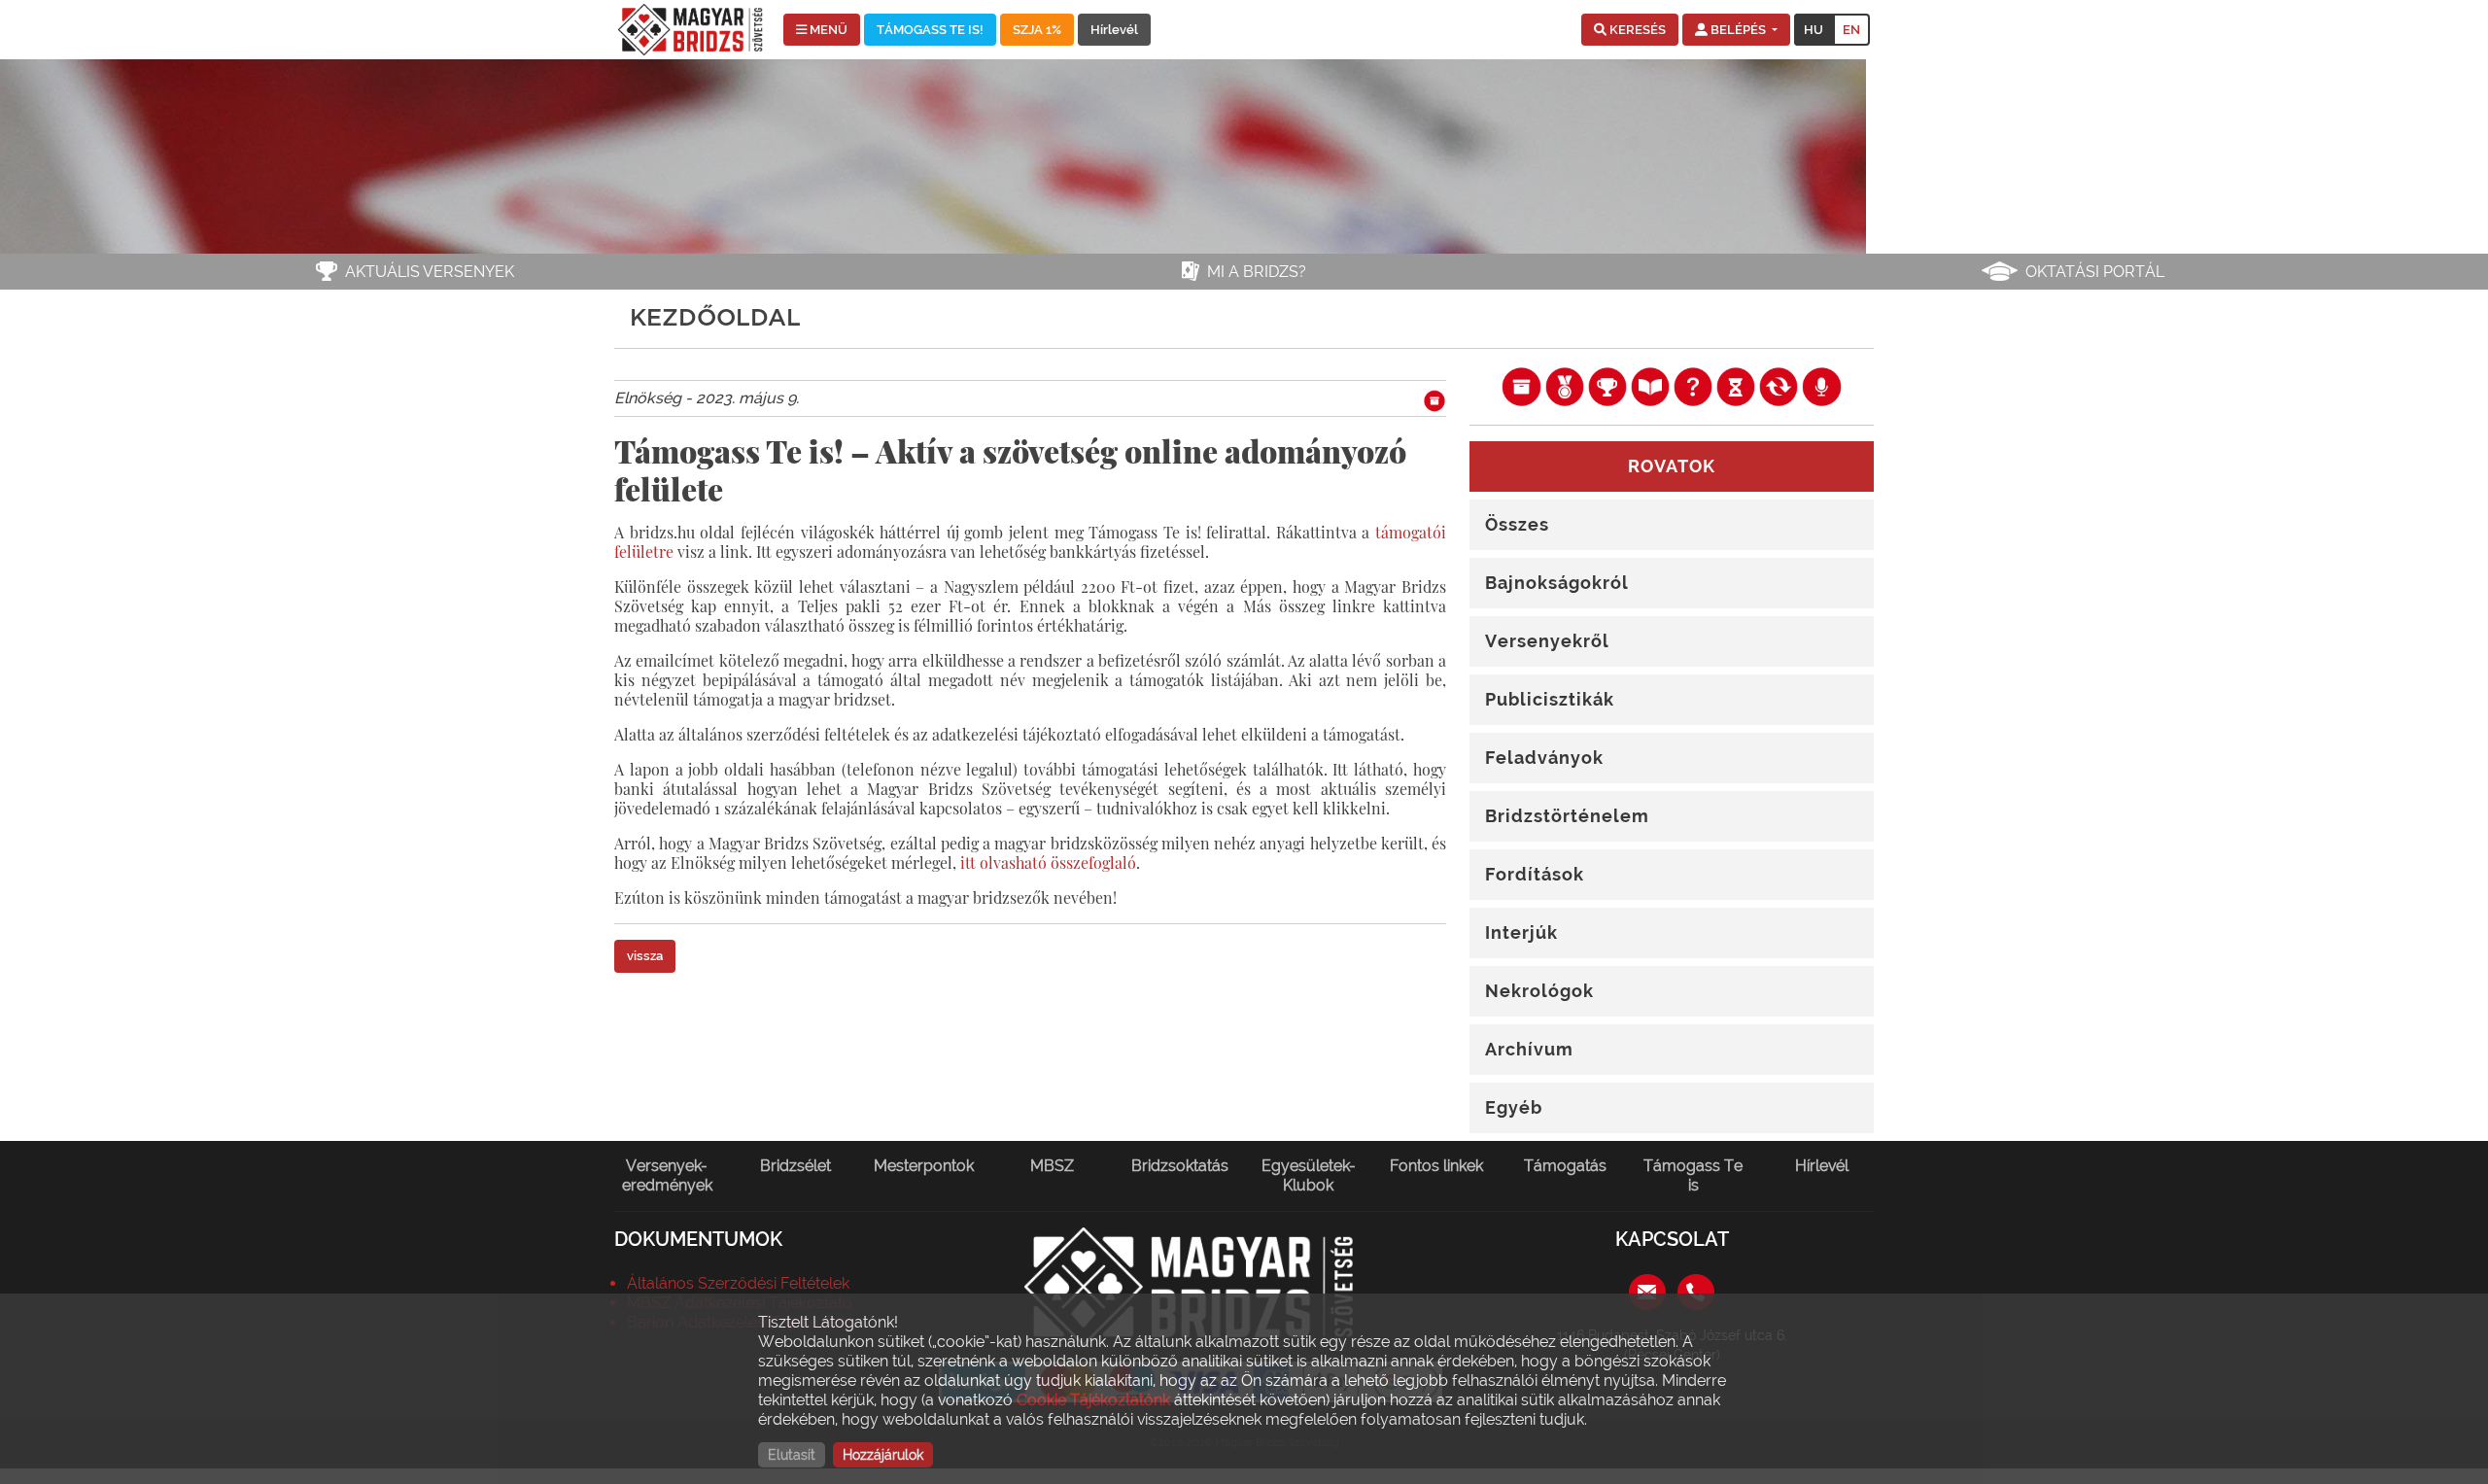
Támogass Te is (1693, 1175)
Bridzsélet (795, 1166)
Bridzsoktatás (1180, 1166)
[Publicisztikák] (1650, 385)
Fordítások (1535, 874)
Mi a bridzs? (1257, 272)
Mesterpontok (924, 1166)
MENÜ (827, 30)
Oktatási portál (2095, 272)
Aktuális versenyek (430, 272)
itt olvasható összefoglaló (1048, 863)
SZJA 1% (1037, 30)
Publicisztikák (1550, 699)
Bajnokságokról (1557, 583)
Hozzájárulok (883, 1455)
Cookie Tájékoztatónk (1093, 1400)
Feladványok (1544, 758)
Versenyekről (1547, 641)
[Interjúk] (1821, 385)
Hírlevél (1114, 30)
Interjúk (1521, 932)
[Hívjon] (1696, 1290)
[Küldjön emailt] (1647, 1290)
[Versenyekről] (1607, 385)
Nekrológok (1539, 991)
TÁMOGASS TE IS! (930, 30)
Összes (1517, 524)
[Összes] (1521, 385)
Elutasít (792, 1455)
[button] (1630, 30)
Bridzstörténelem (1567, 816)
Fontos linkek (1436, 1166)
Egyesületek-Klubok (1309, 1175)
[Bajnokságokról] (1565, 385)
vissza (645, 956)
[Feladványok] (1693, 385)
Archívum (1529, 1049)
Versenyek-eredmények (667, 1175)
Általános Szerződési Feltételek (738, 1283)
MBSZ (1052, 1166)
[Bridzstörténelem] (1736, 385)
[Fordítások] (1779, 385)
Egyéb (1514, 1107)
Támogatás (1565, 1166)
